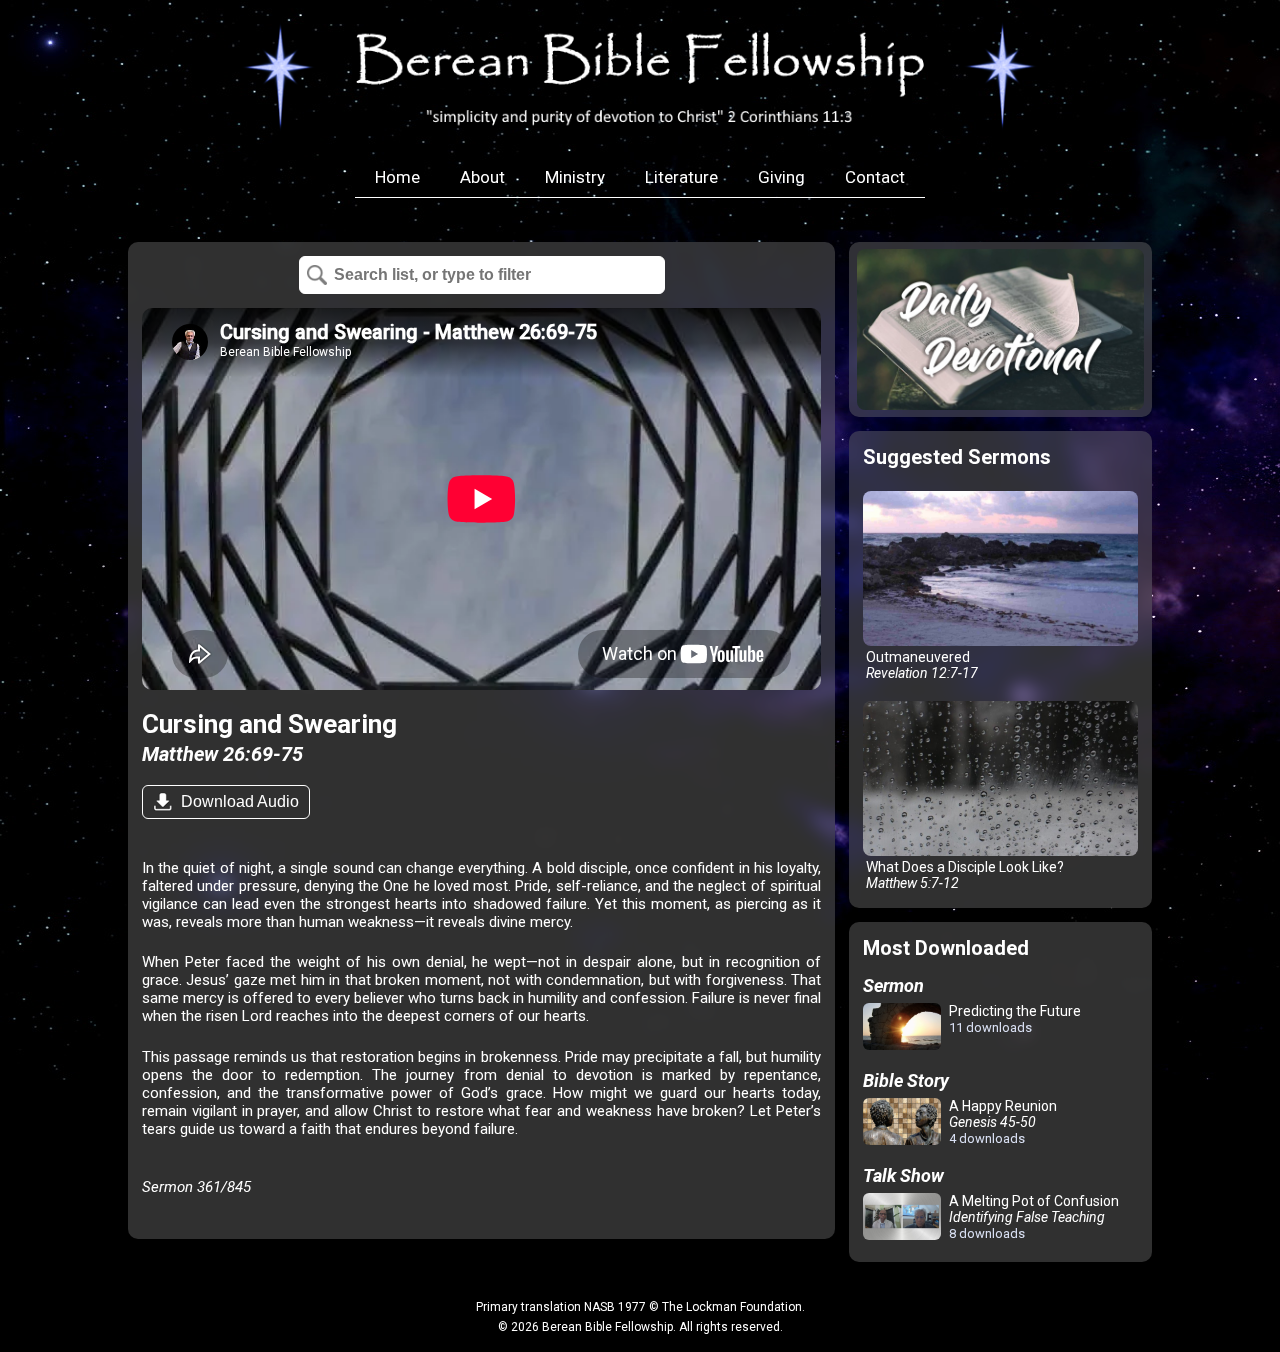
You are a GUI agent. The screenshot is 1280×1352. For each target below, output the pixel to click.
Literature (681, 177)
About (482, 177)
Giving (781, 177)
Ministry (575, 177)
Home (397, 177)
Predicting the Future (1013, 1019)
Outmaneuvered (920, 665)
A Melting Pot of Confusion (1032, 1217)
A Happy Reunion (1001, 1122)
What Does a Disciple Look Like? (963, 875)
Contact (875, 177)
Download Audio (238, 801)
